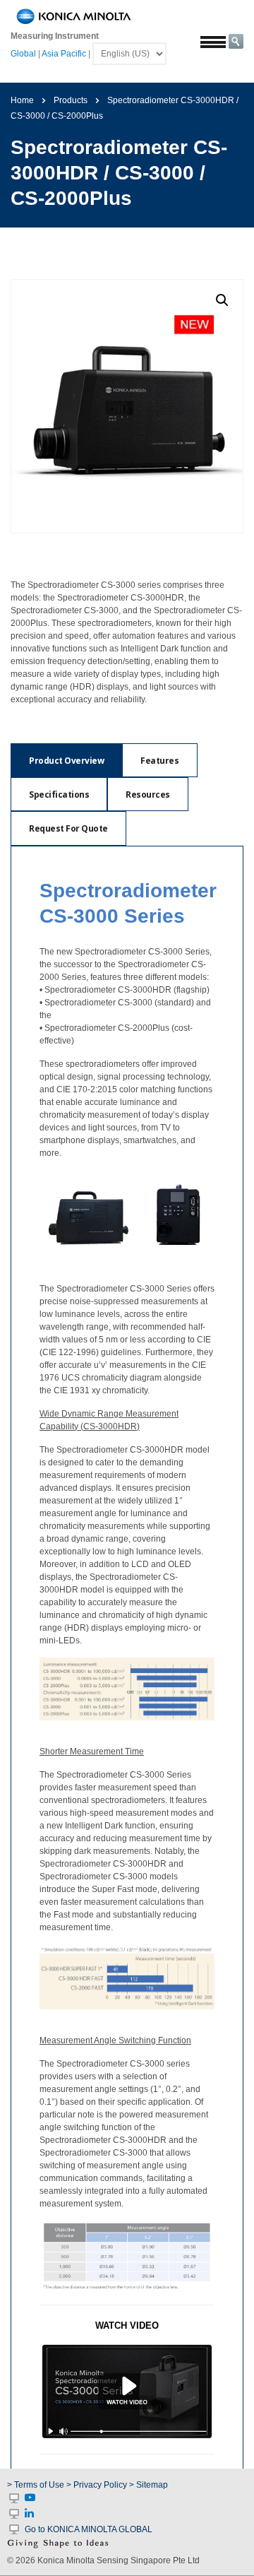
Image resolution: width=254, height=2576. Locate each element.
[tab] (66, 760)
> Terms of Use (37, 2485)
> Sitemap (149, 2485)
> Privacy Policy (97, 2485)
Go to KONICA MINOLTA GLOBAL (89, 2529)
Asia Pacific (64, 54)
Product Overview (66, 761)
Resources (148, 794)
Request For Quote (68, 828)
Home (22, 100)
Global (23, 54)
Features (159, 761)
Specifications (59, 794)
